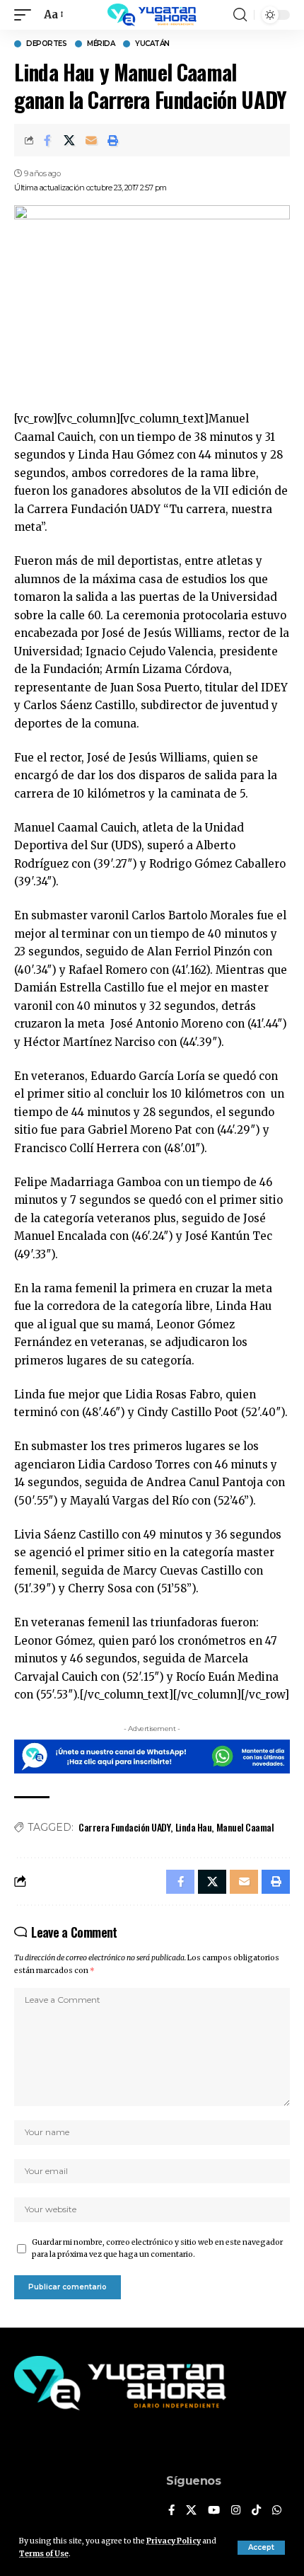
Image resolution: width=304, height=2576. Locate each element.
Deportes (46, 44)
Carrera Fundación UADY (124, 1827)
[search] (240, 15)
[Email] (91, 140)
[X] (191, 2511)
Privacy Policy (174, 2541)
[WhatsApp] (277, 2511)
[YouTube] (214, 2511)
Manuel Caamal (245, 1827)
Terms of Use (44, 2554)
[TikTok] (256, 2511)
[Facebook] (171, 2511)
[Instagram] (236, 2511)
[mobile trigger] (26, 15)
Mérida (101, 44)
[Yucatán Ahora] (152, 15)
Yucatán (152, 44)
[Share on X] (69, 140)
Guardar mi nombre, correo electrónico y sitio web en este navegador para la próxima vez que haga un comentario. (157, 2249)
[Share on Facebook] (47, 140)
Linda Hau (194, 1827)
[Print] (113, 140)
